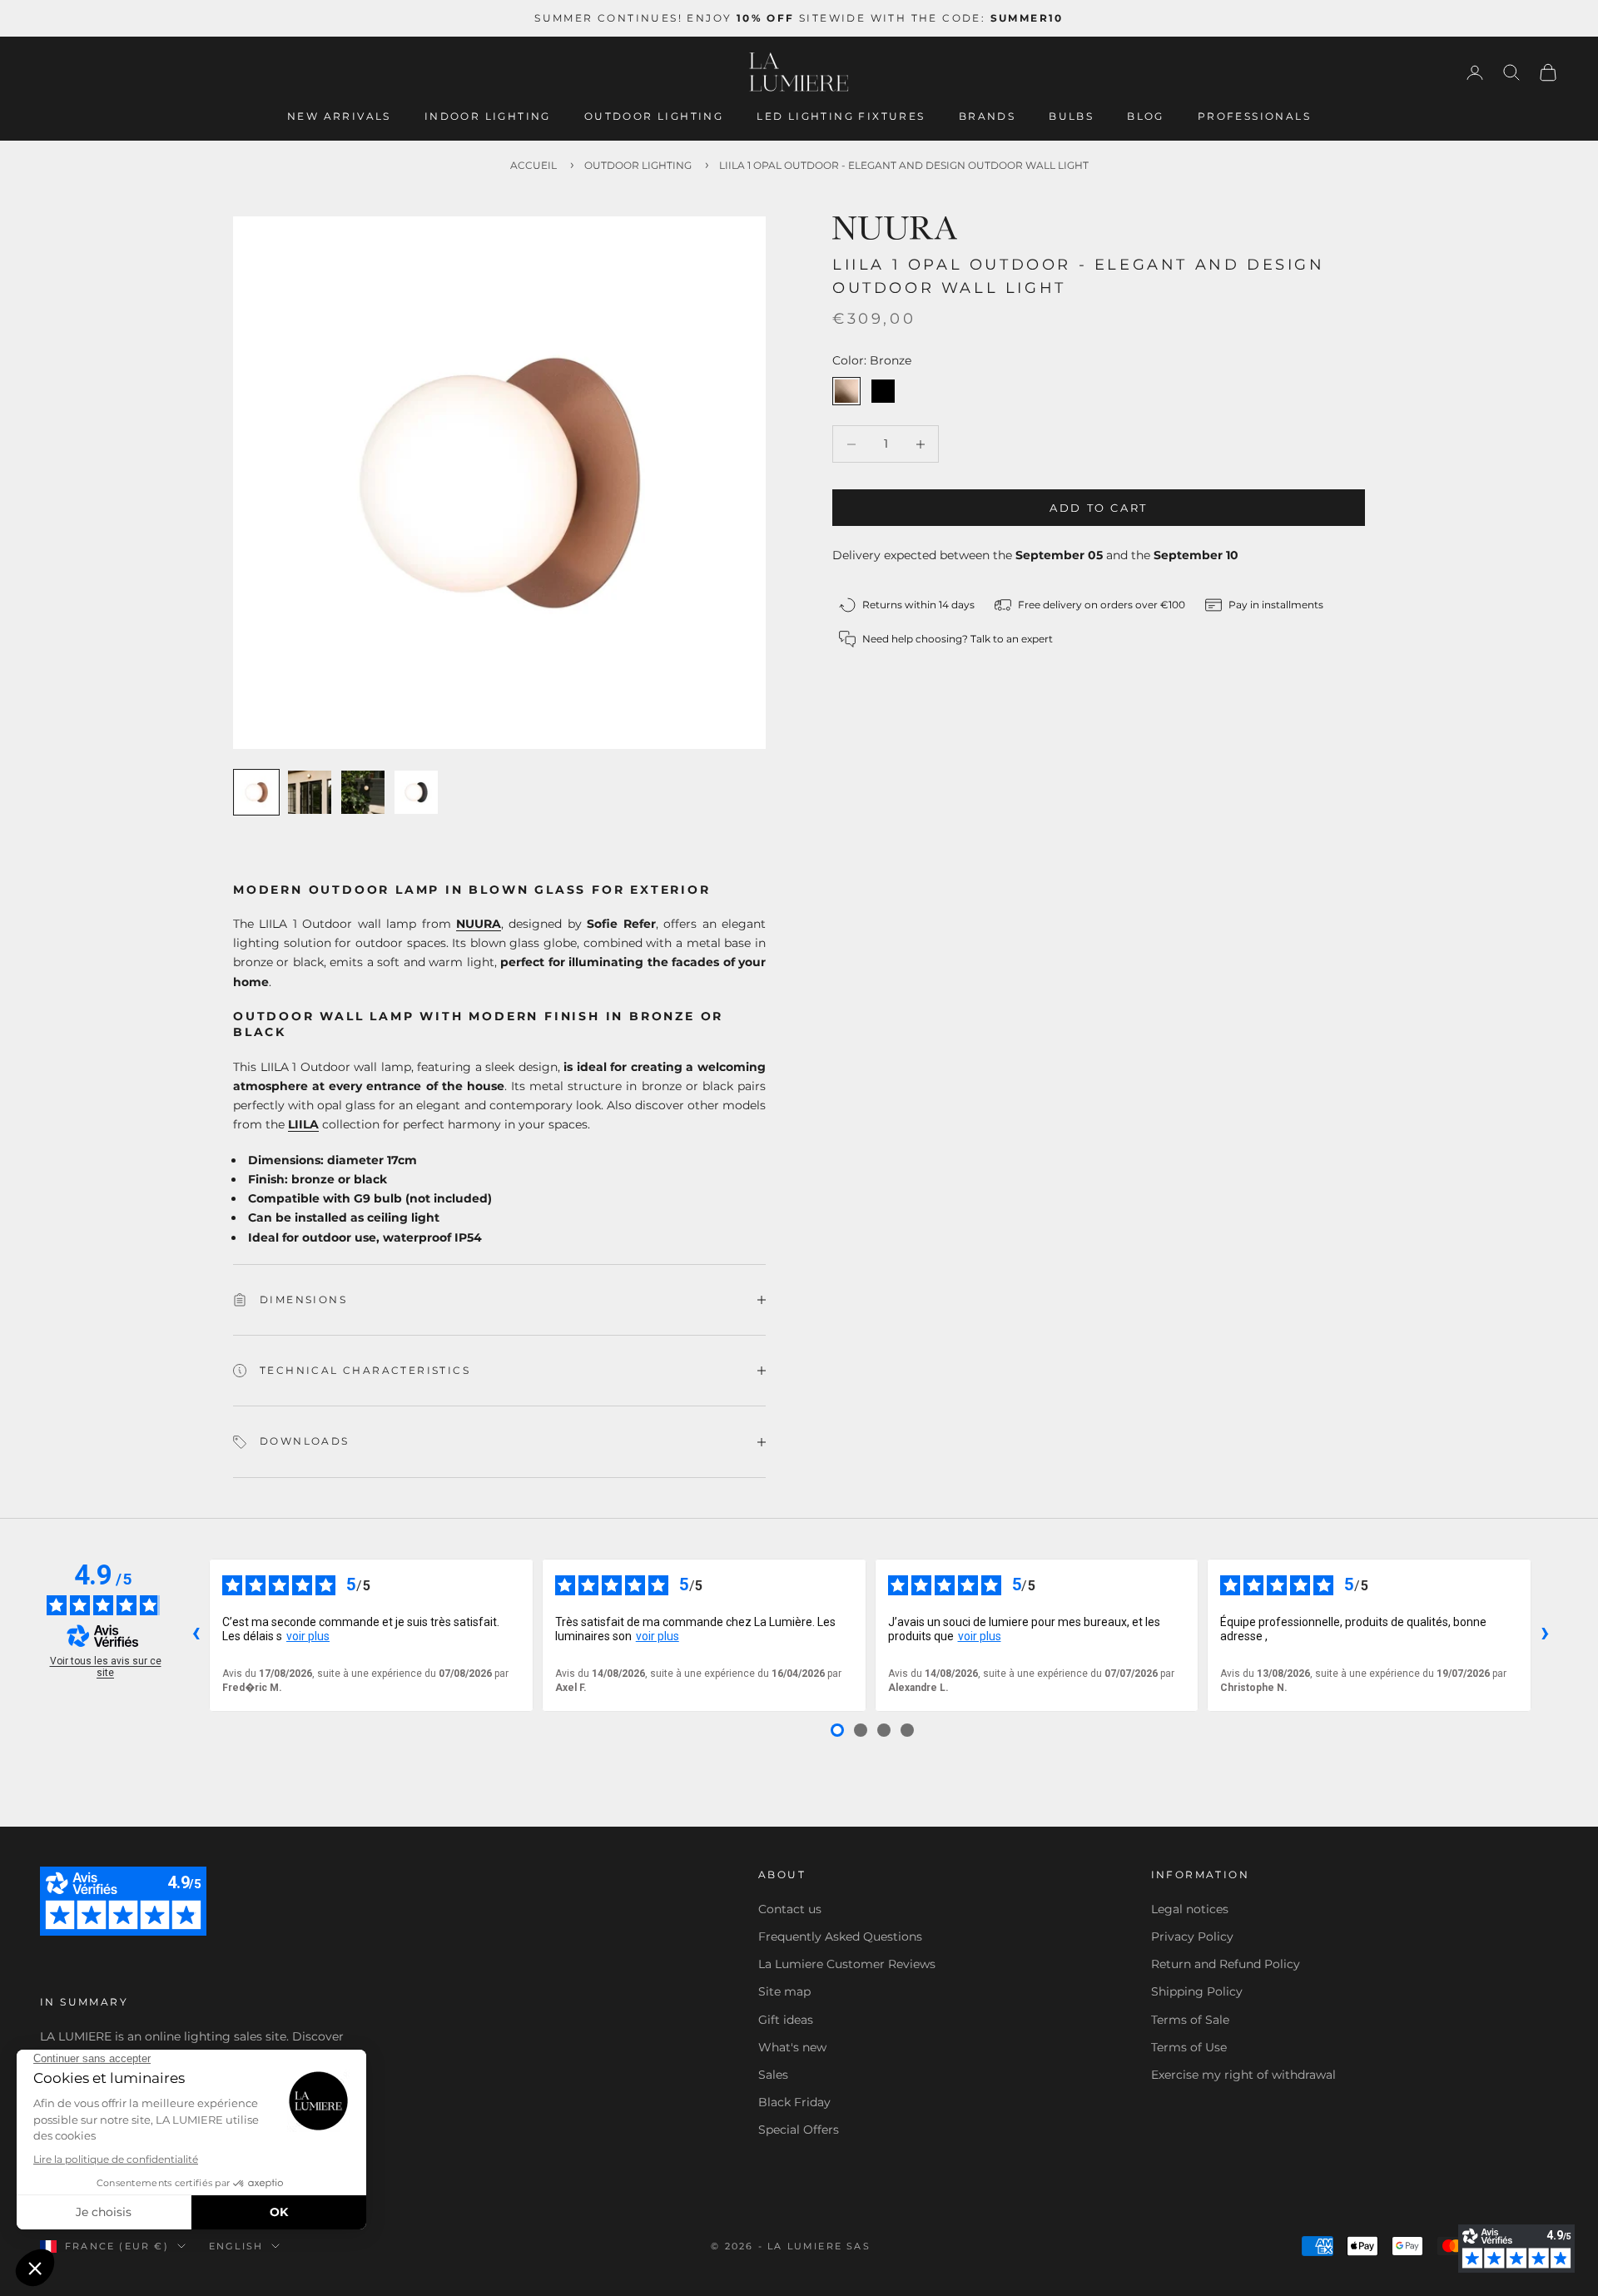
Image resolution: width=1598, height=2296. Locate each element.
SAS (859, 2246)
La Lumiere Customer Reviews (847, 1964)
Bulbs (1071, 116)
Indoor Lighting (488, 116)
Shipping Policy (1197, 1991)
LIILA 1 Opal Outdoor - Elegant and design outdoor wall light (904, 165)
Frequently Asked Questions (840, 1936)
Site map (784, 1991)
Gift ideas (786, 2020)
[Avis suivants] (1545, 1635)
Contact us (790, 1909)
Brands (987, 116)
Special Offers (799, 2130)
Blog (1146, 116)
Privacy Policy (1192, 1936)
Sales (773, 2075)
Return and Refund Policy (1226, 1964)
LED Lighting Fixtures (841, 116)
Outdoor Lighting (654, 116)
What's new (792, 2047)
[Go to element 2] (310, 792)
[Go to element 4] (416, 792)
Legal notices (1190, 1909)
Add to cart (1099, 508)
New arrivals (339, 116)
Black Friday (794, 2102)
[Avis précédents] (196, 1635)
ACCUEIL (533, 165)
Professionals (1254, 116)
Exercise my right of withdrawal (1243, 2075)
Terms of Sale (1190, 2020)
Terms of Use (1189, 2047)
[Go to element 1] (256, 792)
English (236, 2246)
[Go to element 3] (363, 792)
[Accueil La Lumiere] (799, 72)
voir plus (308, 1636)
